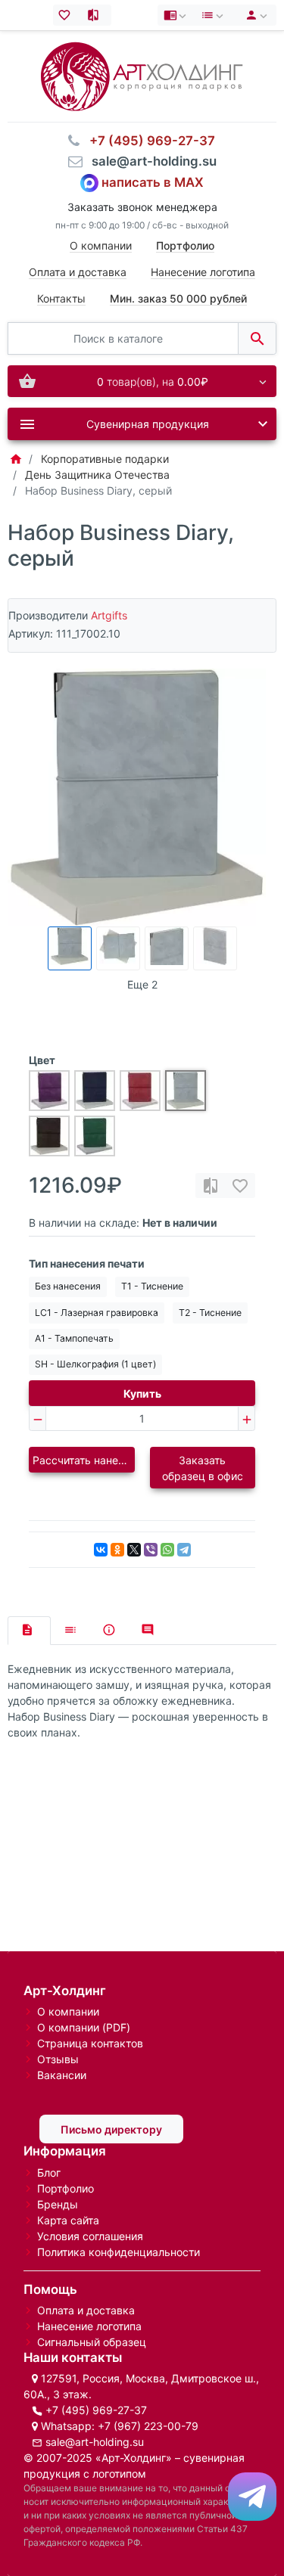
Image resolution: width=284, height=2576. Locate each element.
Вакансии (62, 2075)
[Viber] (151, 1550)
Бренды (58, 2204)
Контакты (61, 298)
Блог (49, 2173)
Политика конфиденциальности (119, 2252)
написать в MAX (153, 182)
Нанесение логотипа (203, 272)
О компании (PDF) (84, 2027)
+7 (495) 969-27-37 (96, 2410)
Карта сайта (68, 2220)
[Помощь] (176, 15)
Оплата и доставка (78, 272)
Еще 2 (142, 984)
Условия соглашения (90, 2236)
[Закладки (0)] (68, 15)
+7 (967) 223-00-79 (148, 2426)
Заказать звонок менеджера (142, 207)
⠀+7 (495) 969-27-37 (148, 141)
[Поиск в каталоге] (257, 338)
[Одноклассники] (117, 1550)
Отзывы (58, 2059)
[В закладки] (240, 1186)
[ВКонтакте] (101, 1550)
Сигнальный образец (92, 2342)
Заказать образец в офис (203, 1468)
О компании (101, 245)
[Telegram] (184, 1550)
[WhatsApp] (167, 1550)
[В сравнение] (211, 1186)
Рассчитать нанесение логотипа (84, 1460)
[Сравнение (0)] (97, 15)
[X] (134, 1550)
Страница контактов (90, 2043)
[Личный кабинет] (254, 15)
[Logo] (142, 75)
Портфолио (66, 2188)
